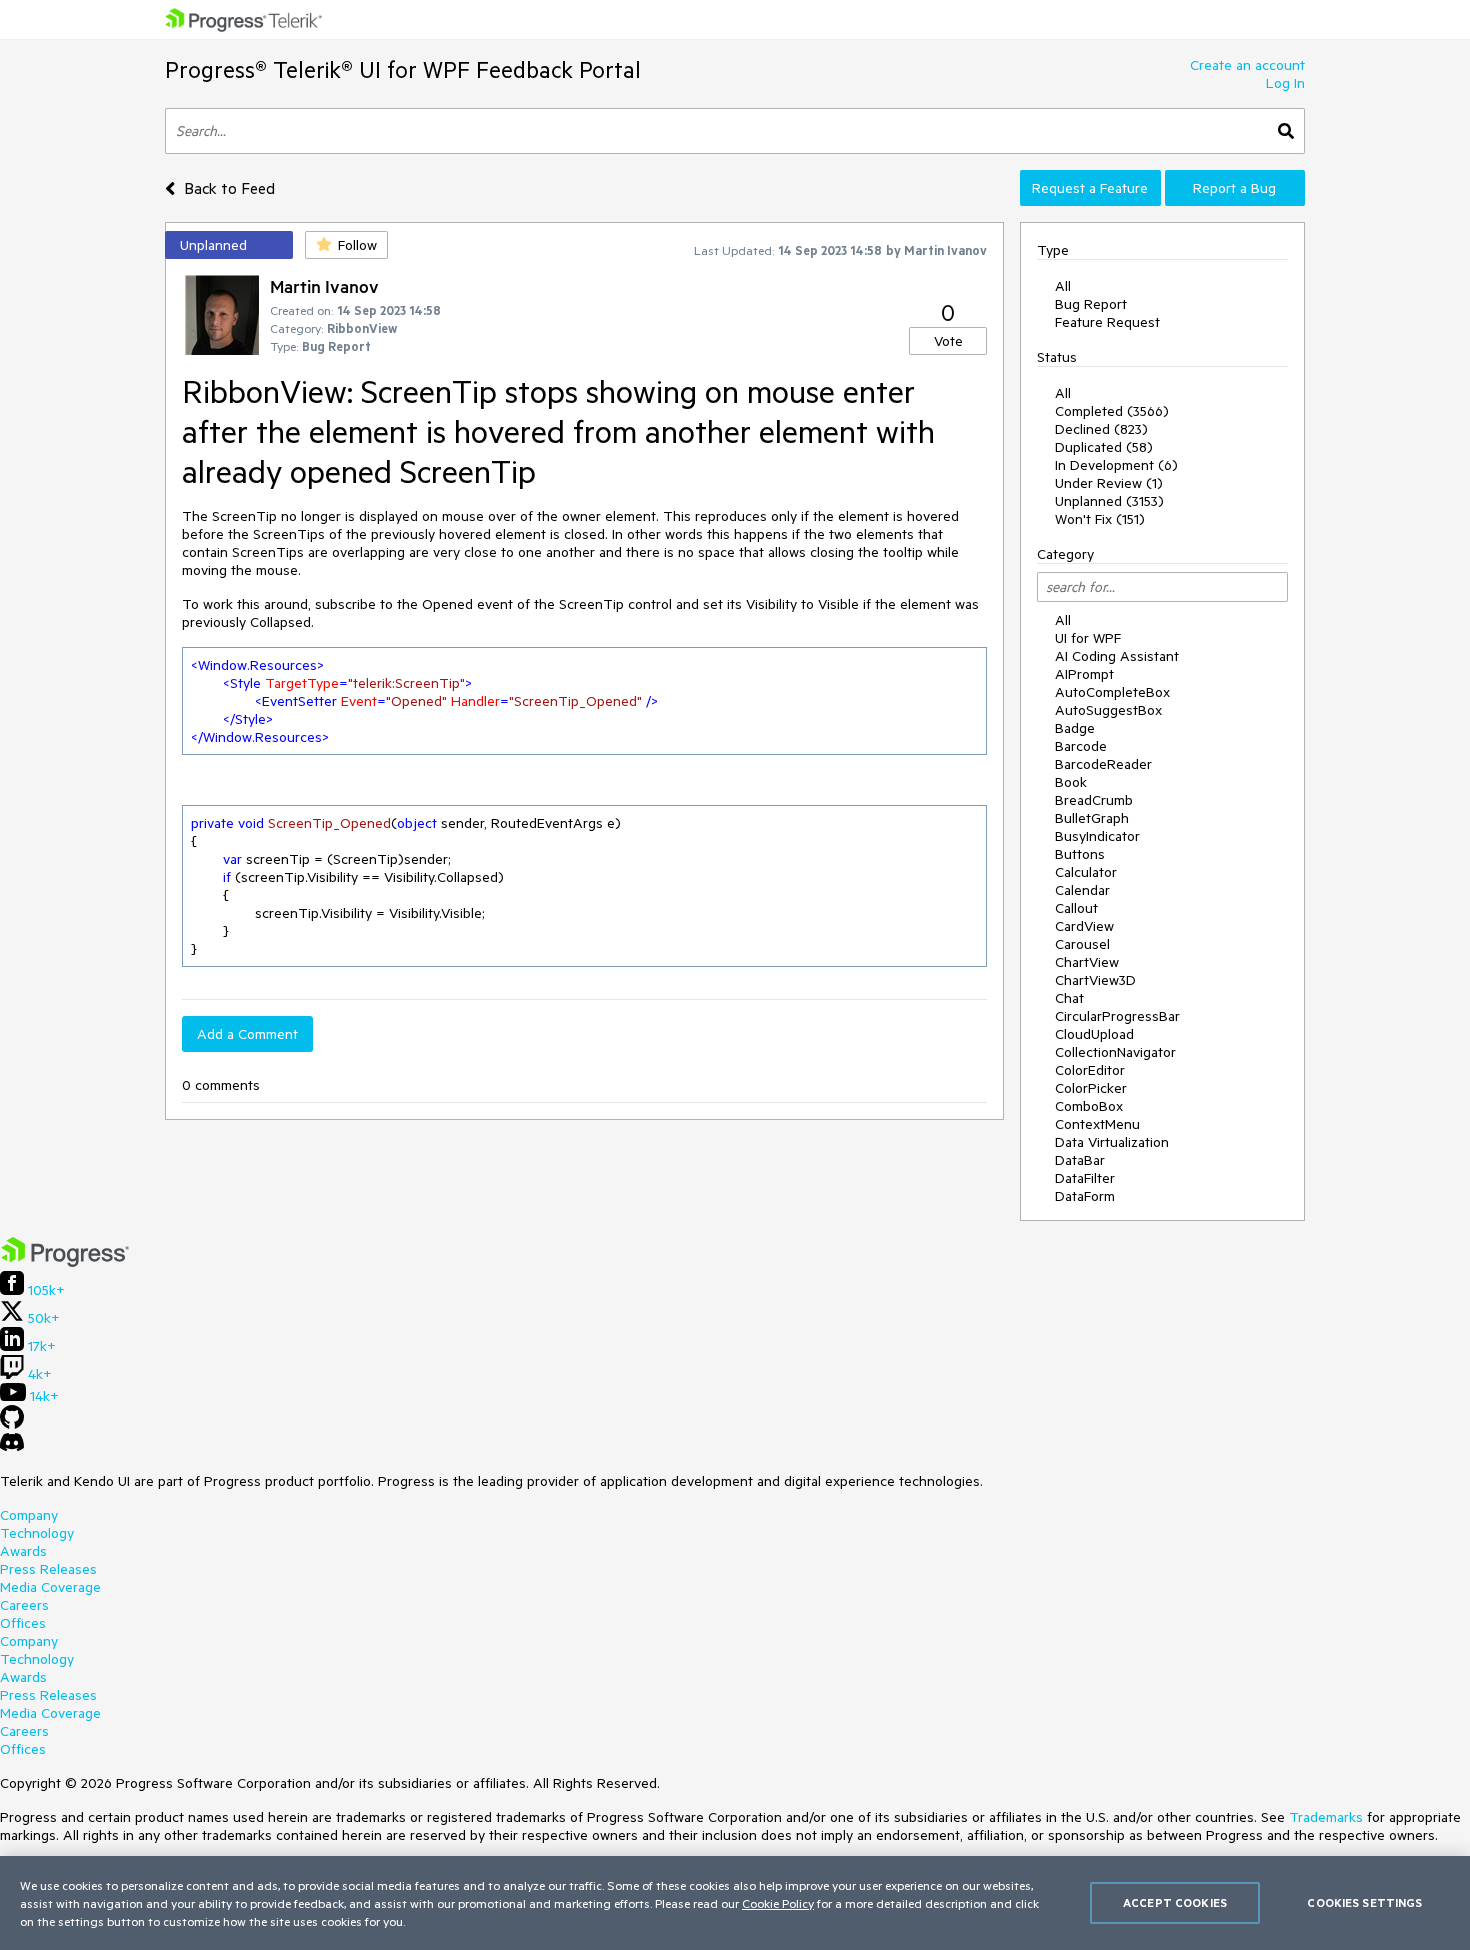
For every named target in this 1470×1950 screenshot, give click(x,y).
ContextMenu (1097, 1124)
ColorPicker (1091, 1088)
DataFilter (1085, 1178)
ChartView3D (1095, 980)
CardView (1084, 926)
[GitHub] (12, 1424)
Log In (1285, 83)
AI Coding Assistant (1117, 656)
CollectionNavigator (1115, 1052)
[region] (735, 1903)
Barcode (1081, 746)
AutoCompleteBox (1112, 692)
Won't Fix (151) (1100, 519)
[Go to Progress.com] (65, 1262)
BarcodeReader (1103, 764)
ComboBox (1089, 1106)
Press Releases (48, 1569)
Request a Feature (1090, 188)
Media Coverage (50, 1587)
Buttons (1080, 854)
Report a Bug (1234, 188)
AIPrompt (1084, 674)
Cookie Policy (778, 1903)
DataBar (1080, 1160)
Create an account (1247, 65)
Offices (23, 1623)
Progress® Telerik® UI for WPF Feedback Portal (403, 69)
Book (1071, 782)
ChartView (1087, 962)
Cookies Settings (1364, 1902)
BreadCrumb (1094, 800)
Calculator (1086, 872)
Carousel (1082, 944)
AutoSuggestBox (1108, 710)
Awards (23, 1551)
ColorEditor (1090, 1070)
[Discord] (12, 1447)
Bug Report (1091, 304)
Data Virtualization (1112, 1142)
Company (29, 1515)
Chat (1069, 998)
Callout (1076, 908)
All (1063, 286)
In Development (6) (1116, 465)
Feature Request (1107, 322)
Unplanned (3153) (1109, 501)
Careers (24, 1605)
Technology (37, 1533)
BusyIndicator (1097, 836)
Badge (1075, 728)
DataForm (1085, 1196)
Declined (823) (1101, 429)
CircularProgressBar (1117, 1016)
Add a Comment (247, 1034)
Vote (948, 341)
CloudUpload (1094, 1034)
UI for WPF (1088, 638)
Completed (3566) (1112, 411)
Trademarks (1326, 1817)
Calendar (1082, 890)
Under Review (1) (1109, 483)
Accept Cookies (1175, 1902)
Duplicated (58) (1104, 447)
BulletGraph (1092, 818)
